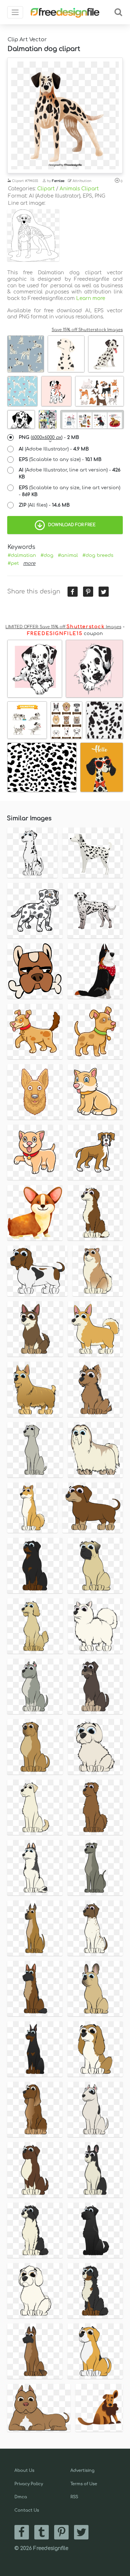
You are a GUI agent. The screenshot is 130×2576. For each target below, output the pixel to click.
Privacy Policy (29, 2484)
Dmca (21, 2497)
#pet (13, 563)
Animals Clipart (79, 189)
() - (49, 437)
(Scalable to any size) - (60, 460)
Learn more (91, 298)
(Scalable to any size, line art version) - (70, 491)
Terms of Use (84, 2484)
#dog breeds (98, 555)
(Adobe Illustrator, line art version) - (70, 473)
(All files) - (44, 505)
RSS (74, 2497)
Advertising (83, 2471)
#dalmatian (22, 555)
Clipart (46, 189)
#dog (47, 555)
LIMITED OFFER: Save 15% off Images (63, 627)
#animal (68, 555)
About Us (24, 2471)
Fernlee (58, 181)
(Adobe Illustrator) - (54, 449)
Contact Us (27, 2510)
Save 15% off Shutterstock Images (87, 330)
